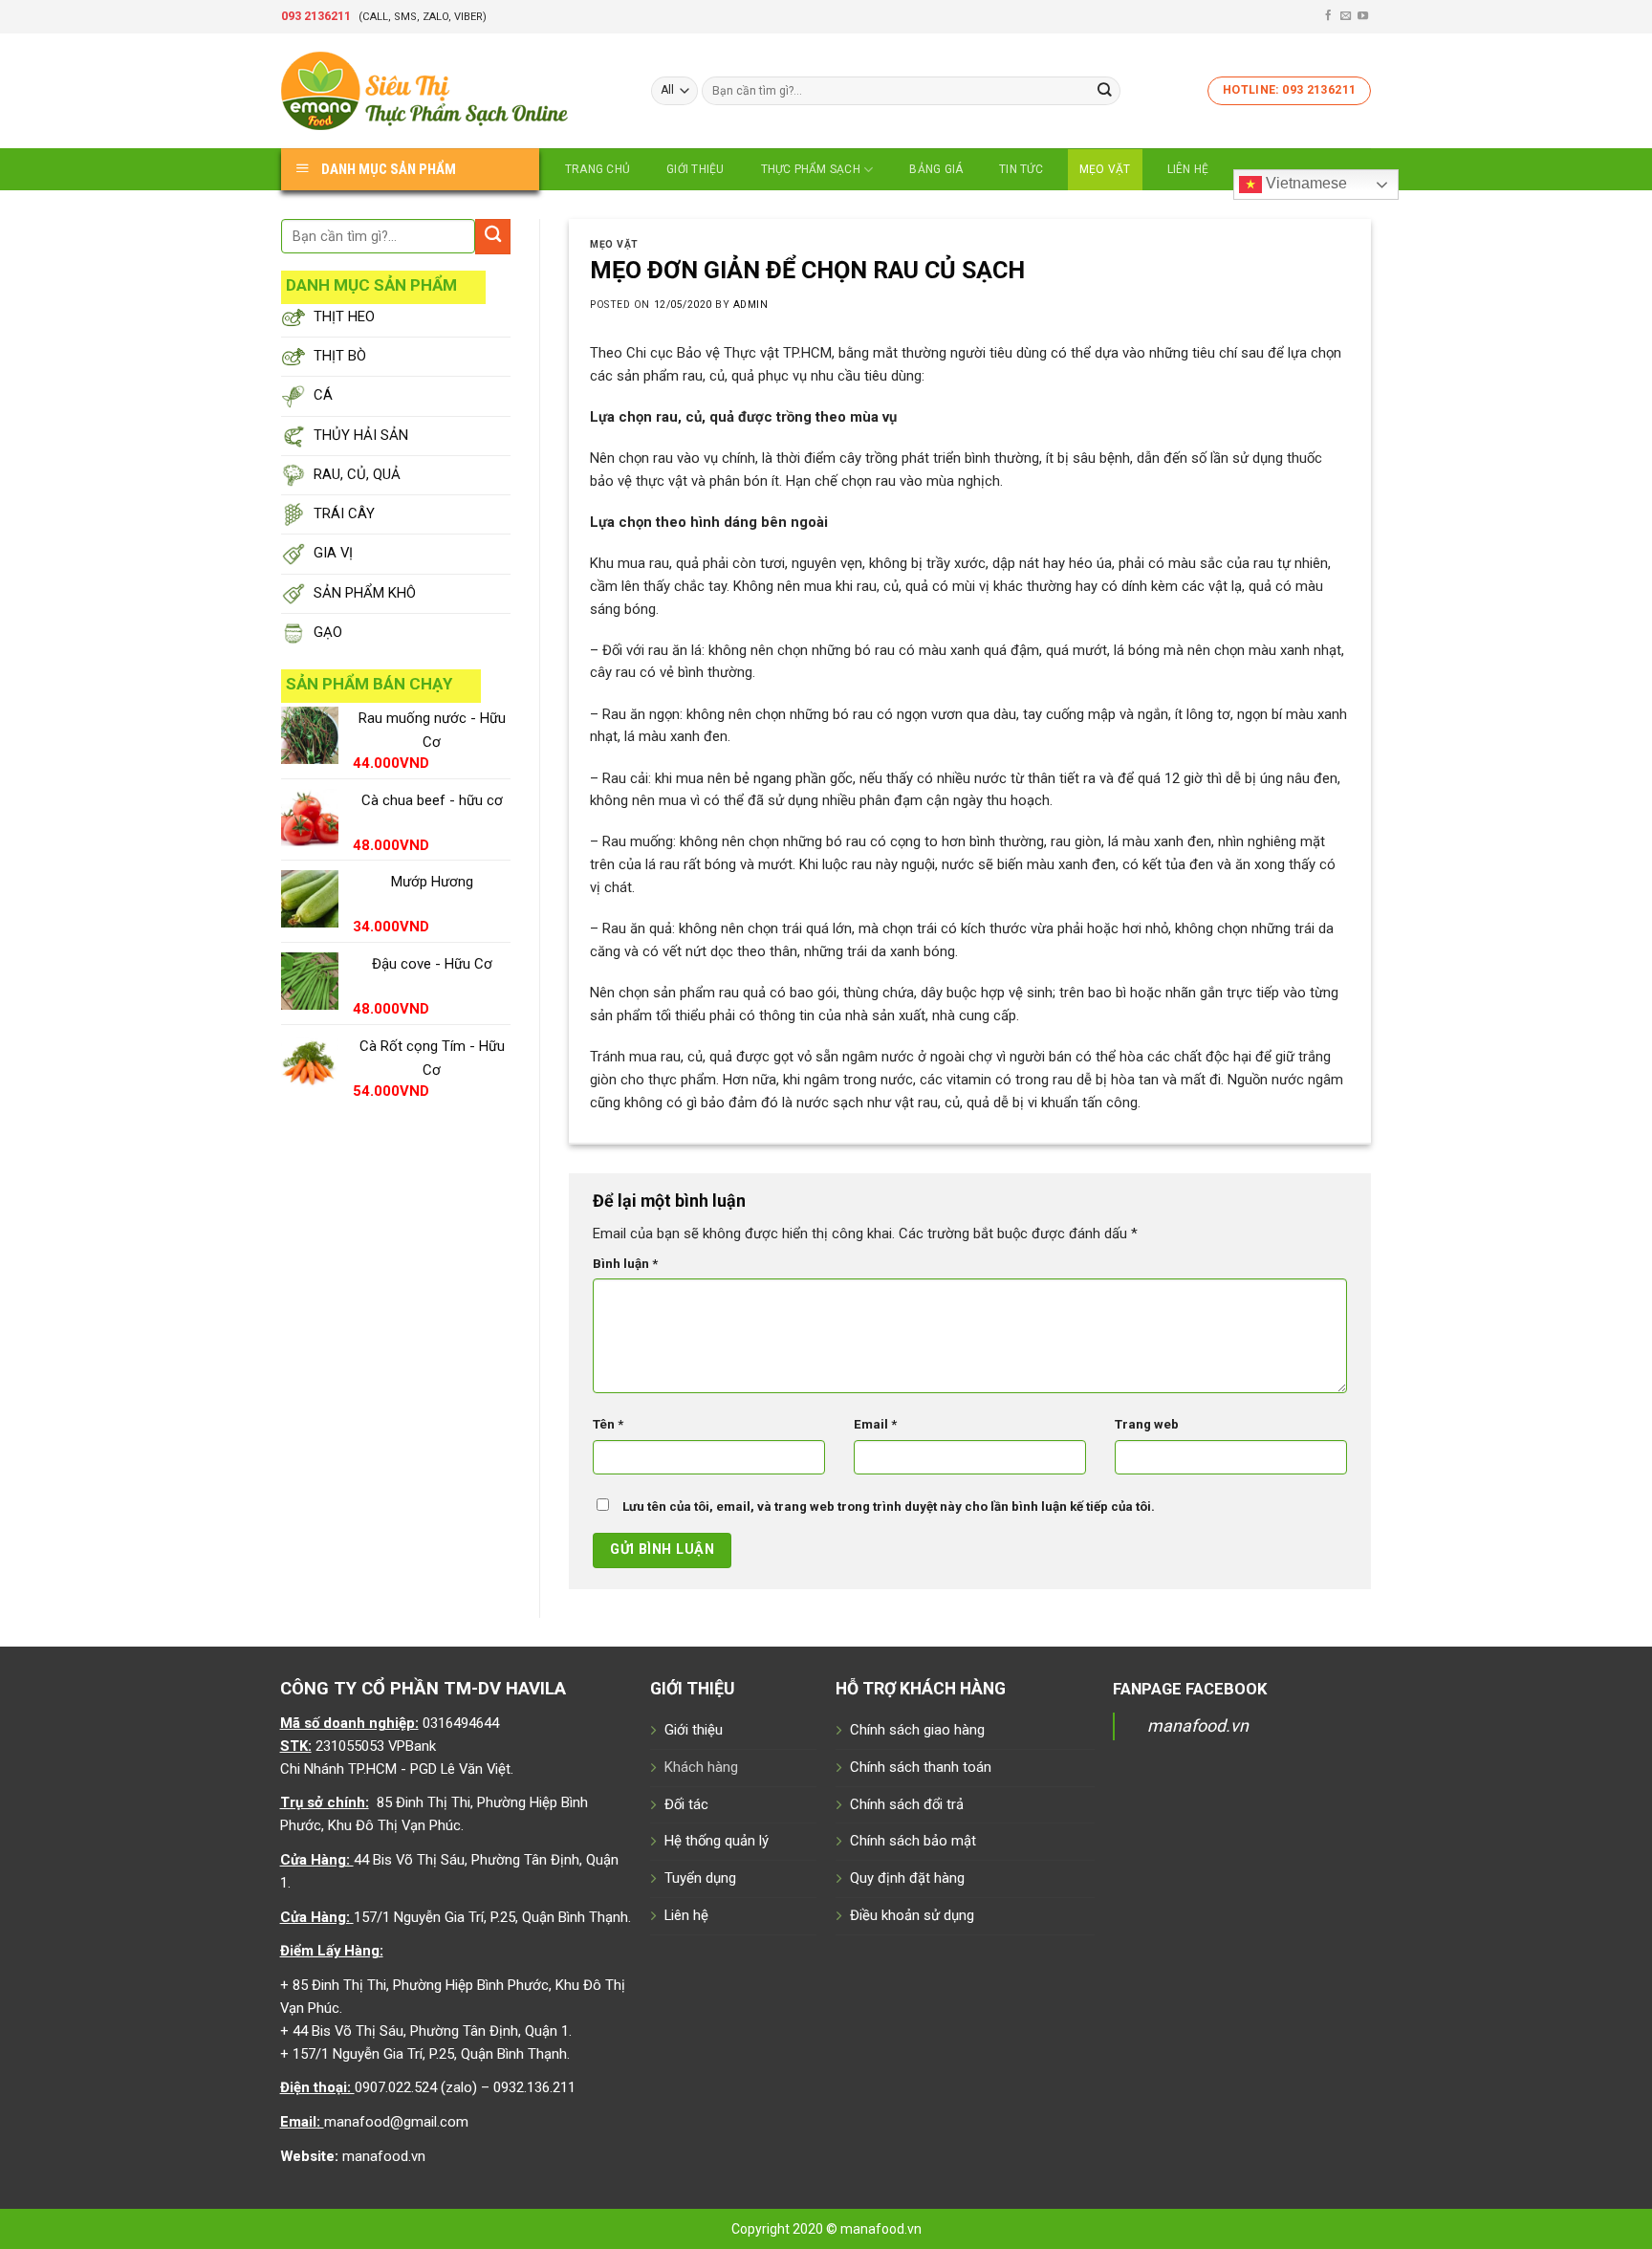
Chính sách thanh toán (921, 1767)
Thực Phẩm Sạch (811, 169)
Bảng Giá (936, 169)
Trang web (1147, 1424)
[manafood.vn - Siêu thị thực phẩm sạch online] (452, 91)
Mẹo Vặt (1105, 169)
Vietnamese (1304, 183)
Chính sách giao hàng (917, 1730)
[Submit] (1105, 90)
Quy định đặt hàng (907, 1878)
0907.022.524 (396, 2087)
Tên (608, 1424)
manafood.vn (1198, 1725)
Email (875, 1424)
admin (751, 305)
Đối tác (686, 1804)
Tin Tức (1021, 169)
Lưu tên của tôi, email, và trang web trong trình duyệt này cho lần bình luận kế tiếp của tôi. (889, 1507)
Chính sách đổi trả (907, 1804)
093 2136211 (316, 16)
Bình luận (625, 1264)
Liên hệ (1188, 169)
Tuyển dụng (700, 1878)
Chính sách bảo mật (913, 1841)
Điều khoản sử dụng (912, 1915)
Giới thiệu (695, 169)
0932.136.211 (534, 2087)
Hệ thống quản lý (717, 1841)
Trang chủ (598, 169)
